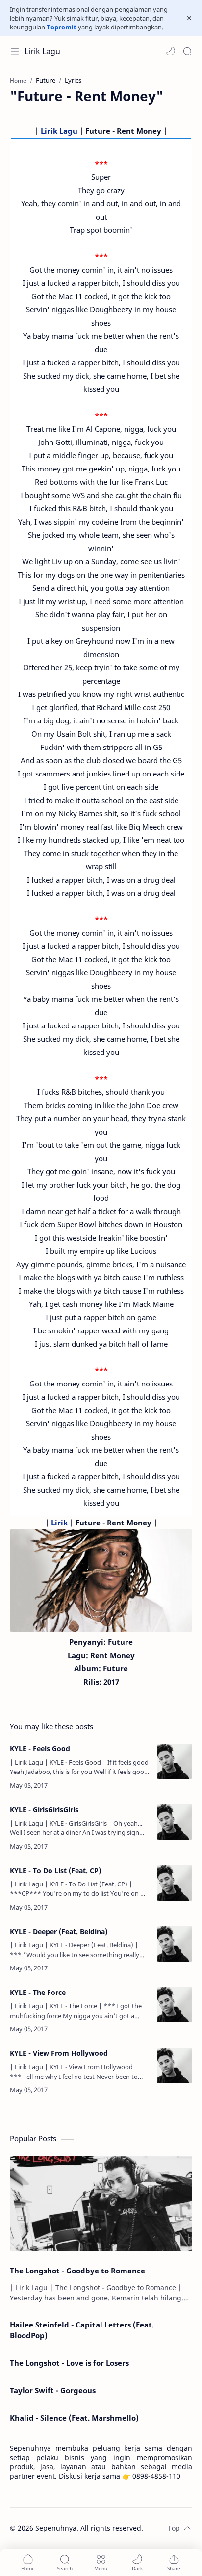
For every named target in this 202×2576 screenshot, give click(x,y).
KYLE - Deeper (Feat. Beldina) (59, 1931)
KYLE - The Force (38, 1992)
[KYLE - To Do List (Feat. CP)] (175, 1883)
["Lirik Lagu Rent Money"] (101, 1580)
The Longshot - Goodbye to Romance (77, 2271)
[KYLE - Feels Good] (175, 1761)
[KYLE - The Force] (175, 2005)
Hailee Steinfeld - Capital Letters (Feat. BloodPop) (82, 2330)
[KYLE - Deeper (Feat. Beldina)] (175, 1944)
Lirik (59, 1523)
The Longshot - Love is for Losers (69, 2363)
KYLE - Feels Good (40, 1749)
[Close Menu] (189, 18)
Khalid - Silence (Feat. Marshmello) (74, 2418)
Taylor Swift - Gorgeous (53, 2390)
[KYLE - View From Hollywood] (175, 2066)
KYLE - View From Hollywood (59, 2053)
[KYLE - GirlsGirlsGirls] (175, 1822)
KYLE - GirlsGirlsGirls (44, 1810)
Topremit (62, 27)
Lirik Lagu (42, 51)
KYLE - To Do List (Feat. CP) (55, 1870)
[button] (171, 51)
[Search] (187, 51)
